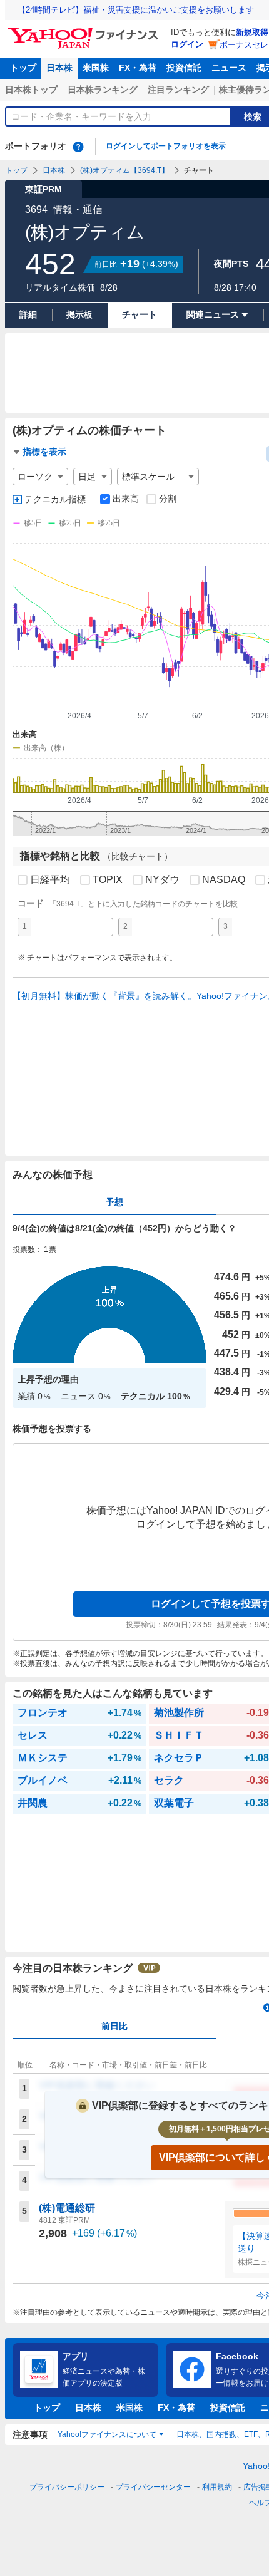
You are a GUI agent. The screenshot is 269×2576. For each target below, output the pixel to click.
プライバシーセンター (153, 2487)
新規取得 (252, 32)
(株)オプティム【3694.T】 (124, 170)
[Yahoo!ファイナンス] (85, 31)
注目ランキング (178, 90)
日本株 (59, 68)
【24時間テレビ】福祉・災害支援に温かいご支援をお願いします (136, 10)
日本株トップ (31, 90)
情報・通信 (78, 209)
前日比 (114, 2026)
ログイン (187, 44)
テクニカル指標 (55, 499)
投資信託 (184, 68)
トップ (23, 68)
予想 (114, 1202)
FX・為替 (138, 68)
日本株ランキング (103, 90)
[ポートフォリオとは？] (78, 147)
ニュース (229, 68)
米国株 (96, 68)
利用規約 (217, 2487)
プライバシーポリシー (67, 2487)
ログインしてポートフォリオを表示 (166, 146)
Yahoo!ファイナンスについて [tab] (107, 2434)
